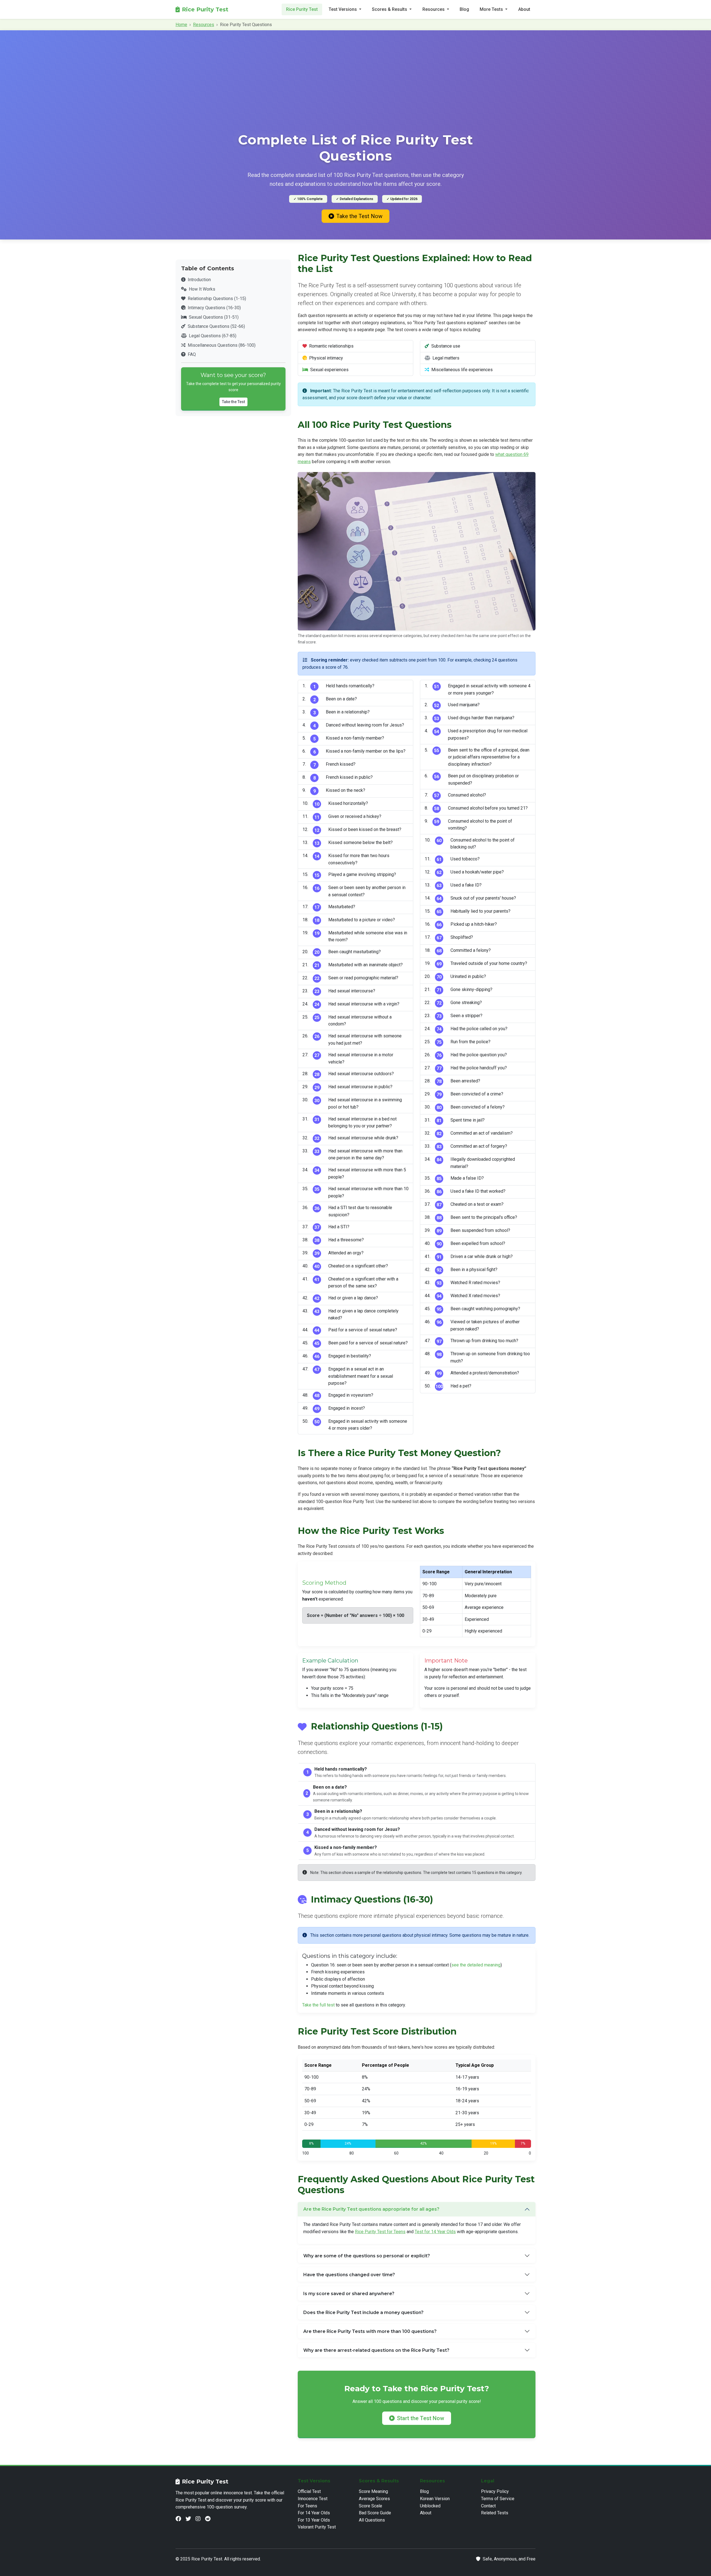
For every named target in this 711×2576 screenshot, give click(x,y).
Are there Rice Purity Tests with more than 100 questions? (370, 2331)
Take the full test (318, 2005)
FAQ (192, 354)
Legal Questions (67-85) (213, 336)
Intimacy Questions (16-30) (214, 308)
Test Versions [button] (343, 9)
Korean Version (435, 2499)
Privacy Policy (495, 2491)
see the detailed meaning (476, 1965)
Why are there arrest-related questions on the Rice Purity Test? (376, 2350)
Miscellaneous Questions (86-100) (222, 345)
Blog (464, 9)
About (524, 9)
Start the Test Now (420, 2418)
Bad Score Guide (375, 2513)
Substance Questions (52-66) (216, 326)
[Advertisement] (355, 89)
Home (181, 25)
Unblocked (430, 2506)
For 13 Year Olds (314, 2520)
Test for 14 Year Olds (435, 2232)
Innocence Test (313, 2499)
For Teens (307, 2506)
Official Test (309, 2491)
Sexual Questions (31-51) (214, 317)
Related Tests (495, 2513)
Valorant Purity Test (317, 2527)
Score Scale (370, 2506)
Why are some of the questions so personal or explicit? (367, 2256)
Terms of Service (498, 2499)
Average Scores (374, 2499)
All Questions (372, 2520)
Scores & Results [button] (390, 9)
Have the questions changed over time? (349, 2275)
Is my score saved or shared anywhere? (349, 2294)
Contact (488, 2506)
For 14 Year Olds (314, 2513)
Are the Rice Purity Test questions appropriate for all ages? (371, 2209)
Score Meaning (373, 2491)
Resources (204, 25)
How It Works (202, 289)
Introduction (199, 280)
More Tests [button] (492, 9)
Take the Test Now (359, 216)
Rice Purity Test (205, 9)
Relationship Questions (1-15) (217, 299)
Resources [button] (434, 9)
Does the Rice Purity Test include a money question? (363, 2312)
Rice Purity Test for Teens (380, 2232)
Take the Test (233, 402)
